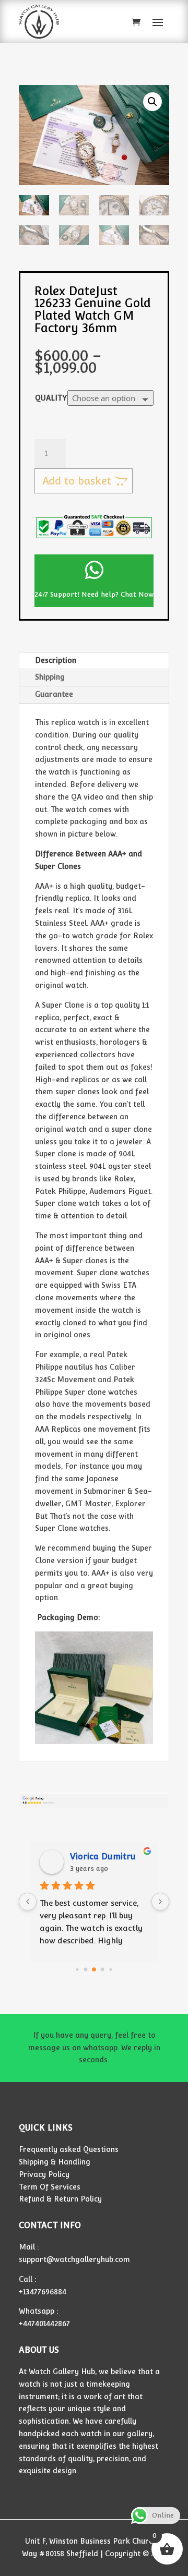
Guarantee (54, 694)
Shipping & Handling (55, 2162)
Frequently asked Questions (69, 2149)
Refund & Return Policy (60, 2199)
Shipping (50, 677)
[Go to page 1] (86, 1969)
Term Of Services (50, 2187)
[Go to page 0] (77, 1969)
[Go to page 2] (94, 1969)
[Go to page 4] (110, 1969)
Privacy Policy (44, 2174)
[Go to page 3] (103, 1969)
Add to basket (77, 481)
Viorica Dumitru (103, 1857)
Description (56, 660)
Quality (51, 398)
